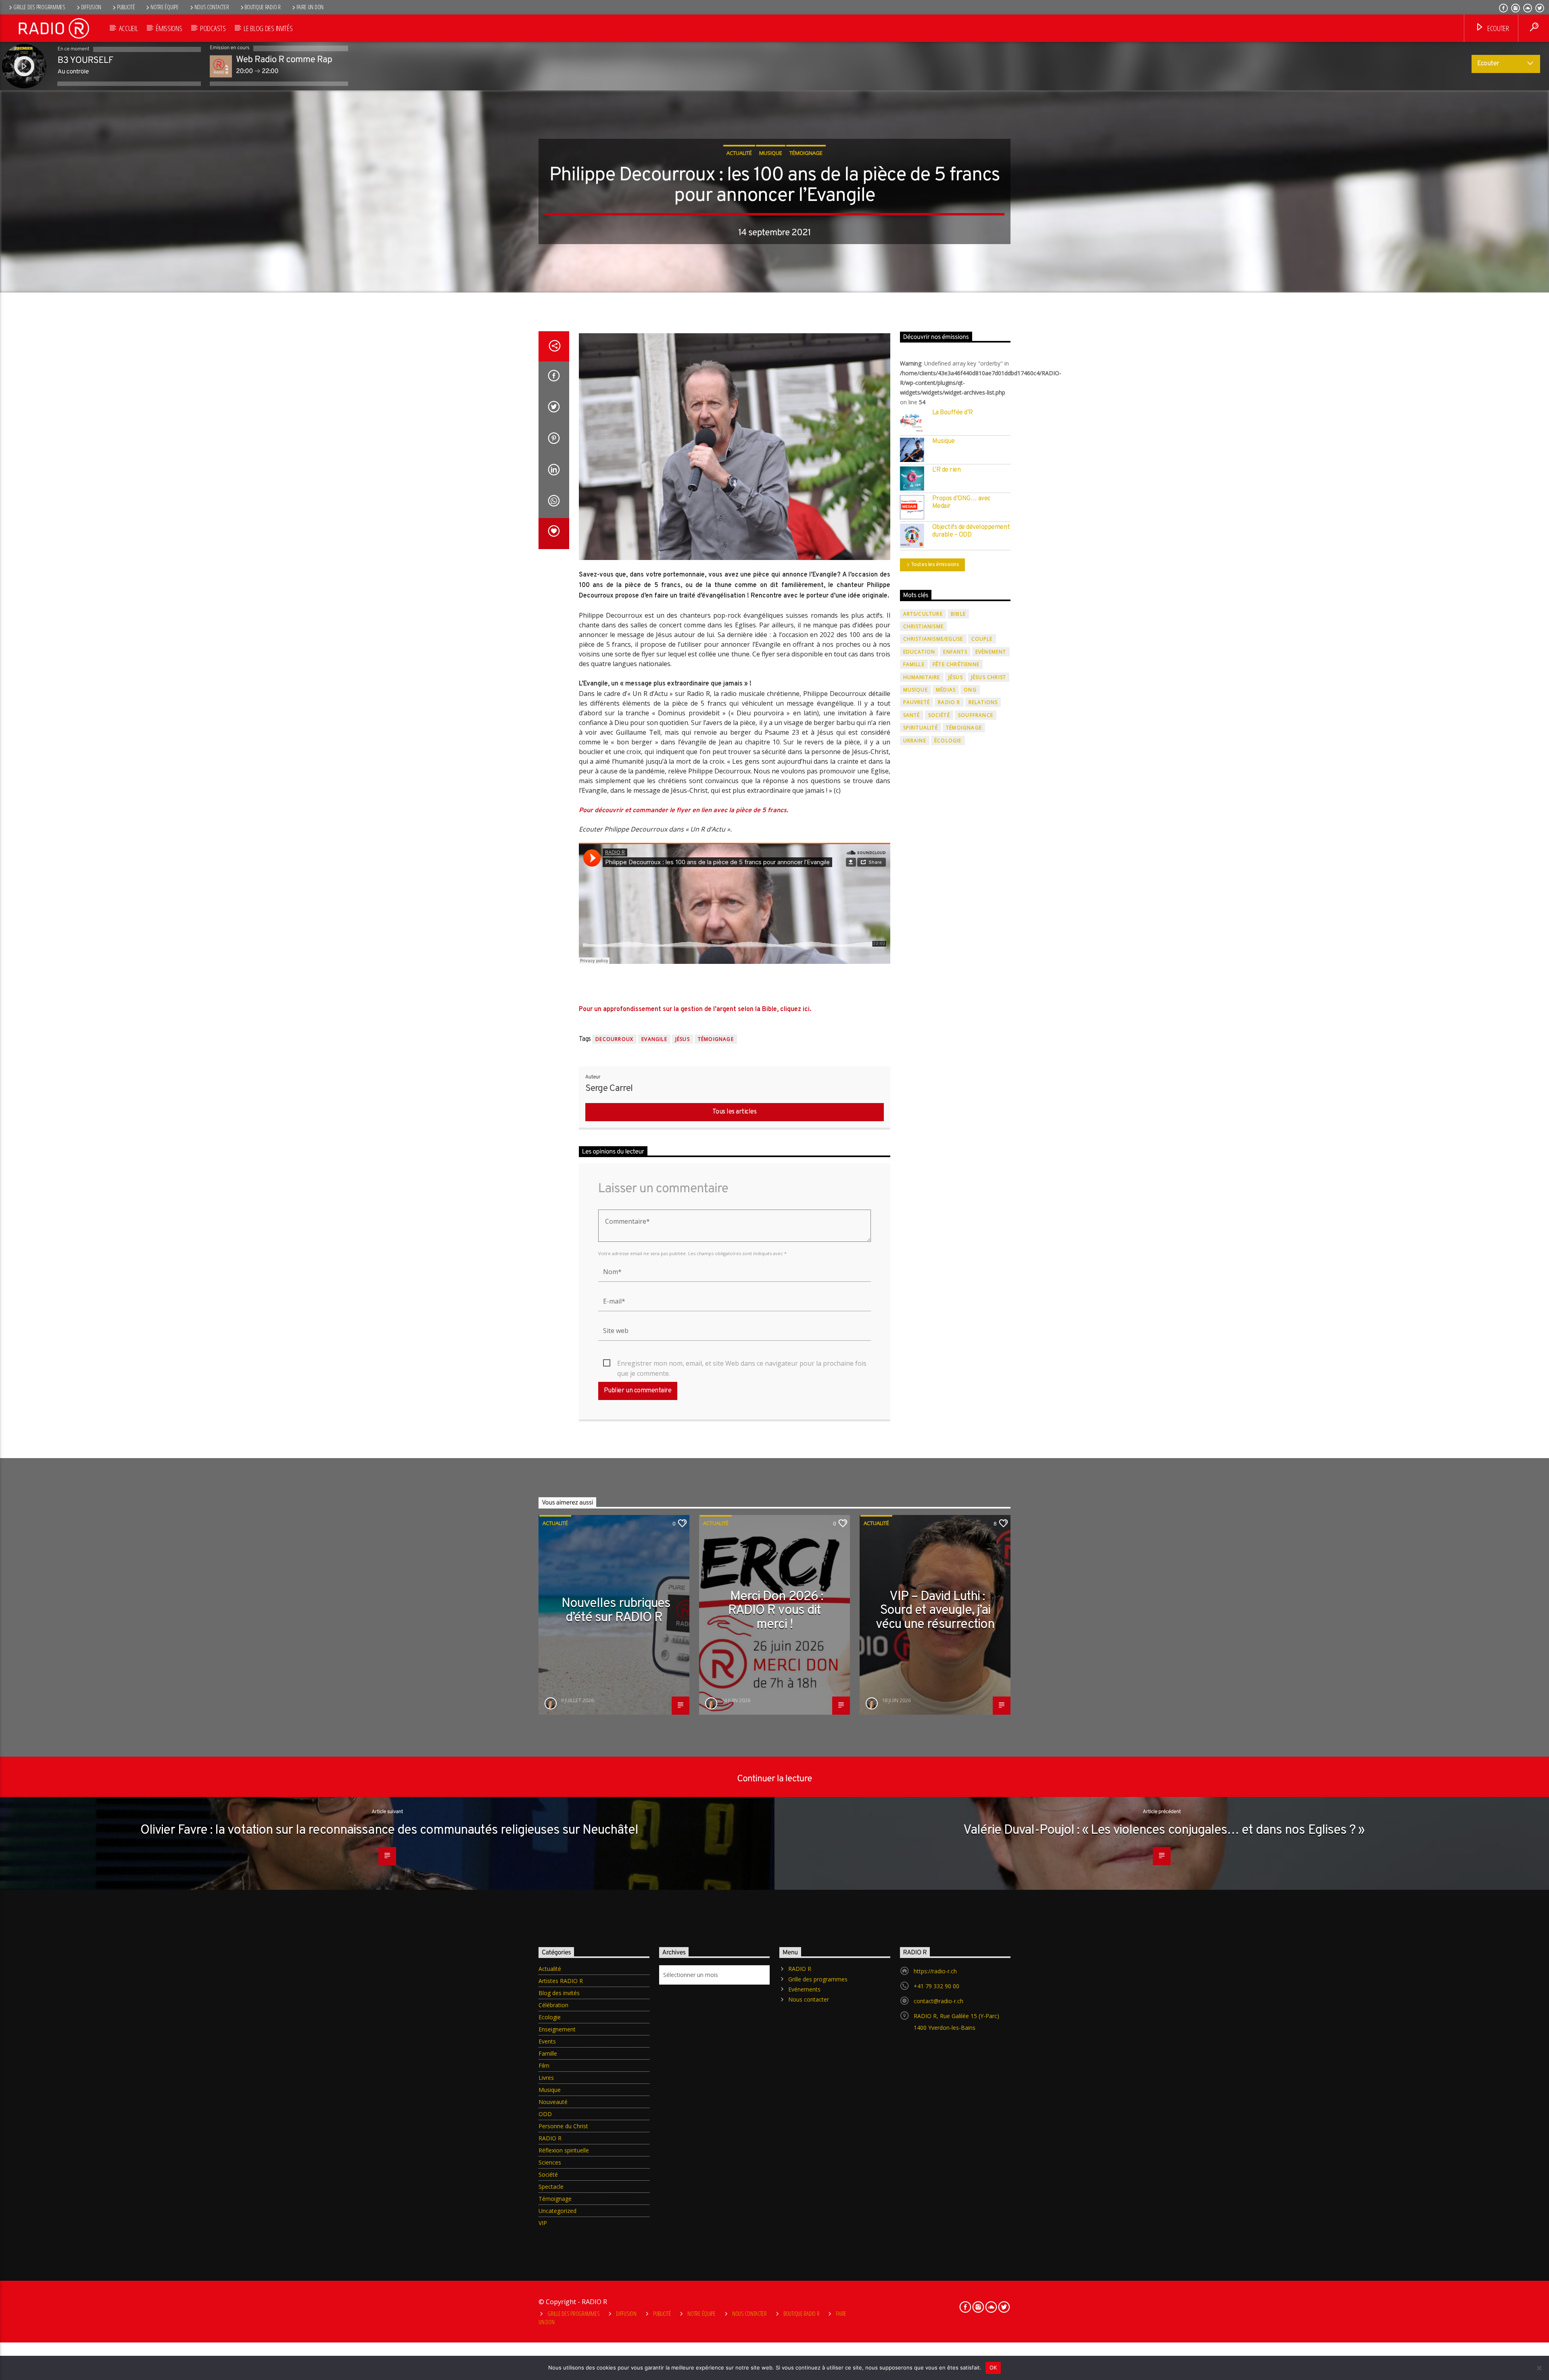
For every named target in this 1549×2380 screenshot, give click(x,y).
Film (544, 2066)
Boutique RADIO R (262, 7)
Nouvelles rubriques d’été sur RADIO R (616, 1611)
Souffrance (976, 715)
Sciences (550, 2162)
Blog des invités (559, 1993)
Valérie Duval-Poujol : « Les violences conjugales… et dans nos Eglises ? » (1164, 1830)
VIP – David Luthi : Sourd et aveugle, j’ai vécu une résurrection (935, 1611)
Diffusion (91, 7)
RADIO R (949, 702)
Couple (982, 639)
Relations (983, 702)
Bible (958, 614)
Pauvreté (917, 702)
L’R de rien (947, 470)
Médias (946, 690)
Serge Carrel (609, 1089)
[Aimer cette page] (554, 534)
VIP (543, 2223)
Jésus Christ (988, 677)
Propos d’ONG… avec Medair (961, 503)
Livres (546, 2078)
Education (919, 652)
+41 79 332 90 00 (936, 1986)
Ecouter (1497, 28)
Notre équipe (165, 7)
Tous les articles (735, 1112)
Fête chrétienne (956, 664)
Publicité (126, 7)
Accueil (128, 28)
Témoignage (806, 153)
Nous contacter (212, 7)
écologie (948, 741)
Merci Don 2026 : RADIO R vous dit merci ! (776, 1611)
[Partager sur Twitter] (554, 408)
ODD (545, 2114)
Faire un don (310, 7)
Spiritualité (921, 728)
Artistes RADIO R (561, 1981)
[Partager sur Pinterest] (554, 440)
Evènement (991, 652)
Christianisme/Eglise (933, 639)
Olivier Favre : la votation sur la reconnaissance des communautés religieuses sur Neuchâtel (389, 1830)
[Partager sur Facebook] (554, 377)
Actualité (739, 153)
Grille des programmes (39, 7)
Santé (912, 715)
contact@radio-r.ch (938, 2001)
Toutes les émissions (935, 565)
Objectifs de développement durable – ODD (971, 531)
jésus (683, 1039)
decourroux (614, 1039)
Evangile (654, 1039)
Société (939, 715)
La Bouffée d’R (953, 413)
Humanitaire (922, 677)
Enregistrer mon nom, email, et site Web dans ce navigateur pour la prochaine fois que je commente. (742, 1364)
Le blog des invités (268, 28)
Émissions (169, 28)
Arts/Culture (923, 614)
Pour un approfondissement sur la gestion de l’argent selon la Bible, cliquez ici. (695, 1009)
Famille (914, 664)
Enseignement (557, 2029)
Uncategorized (557, 2211)
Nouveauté (553, 2102)
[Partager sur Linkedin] (554, 471)
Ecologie (550, 2017)
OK (993, 2367)
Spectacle (551, 2187)
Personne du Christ (563, 2126)
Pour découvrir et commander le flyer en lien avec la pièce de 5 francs (683, 811)
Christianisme (924, 626)
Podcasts (213, 28)
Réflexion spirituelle (564, 2150)
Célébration (553, 2005)
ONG (970, 690)
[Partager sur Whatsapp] (554, 502)
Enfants (955, 652)
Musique (771, 153)
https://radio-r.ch (935, 1971)
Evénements (804, 1989)
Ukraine (915, 741)
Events (547, 2041)
